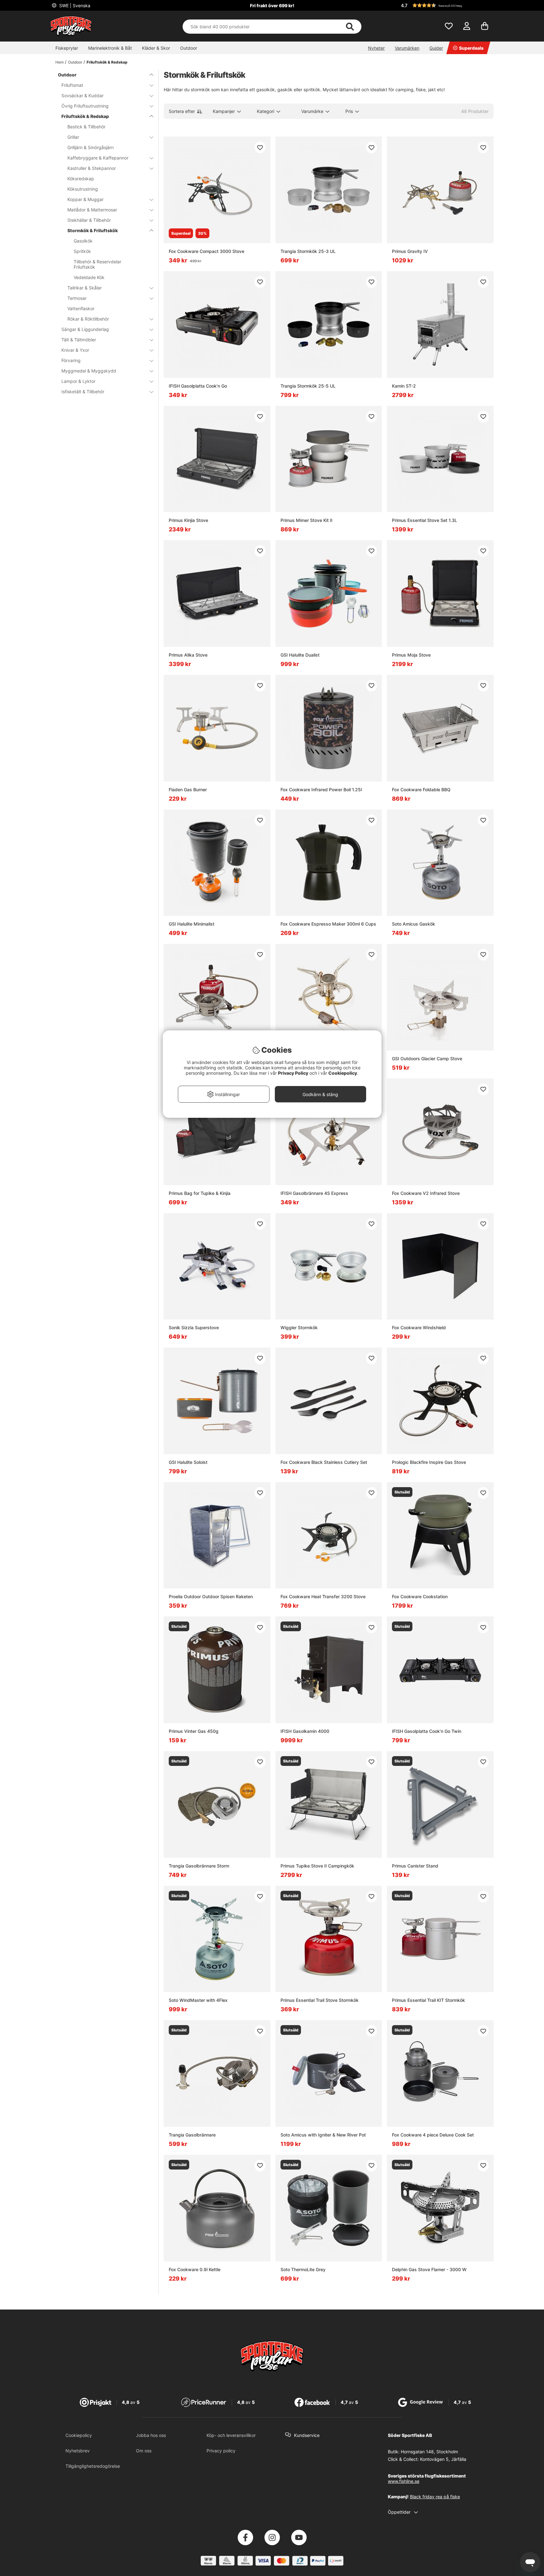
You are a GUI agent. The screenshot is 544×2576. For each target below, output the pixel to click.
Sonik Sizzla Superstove (194, 1327)
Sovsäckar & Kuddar (82, 95)
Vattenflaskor (81, 308)
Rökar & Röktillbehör (88, 319)
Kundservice (307, 2435)
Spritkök (82, 251)
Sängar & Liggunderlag (85, 329)
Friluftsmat (72, 85)
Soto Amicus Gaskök (414, 924)
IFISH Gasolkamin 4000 (305, 1731)
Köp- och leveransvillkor (231, 2435)
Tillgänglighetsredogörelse (93, 2466)
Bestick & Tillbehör (86, 127)
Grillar (73, 137)
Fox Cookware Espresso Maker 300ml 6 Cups (328, 924)
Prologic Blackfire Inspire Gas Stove (429, 1462)
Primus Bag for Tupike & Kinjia (200, 1193)
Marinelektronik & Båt (110, 48)
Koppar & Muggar (85, 199)
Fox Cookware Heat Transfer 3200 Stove (323, 1596)
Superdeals (471, 48)
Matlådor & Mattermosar (92, 210)
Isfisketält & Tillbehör (83, 392)
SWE (74, 6)
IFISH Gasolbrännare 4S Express (314, 1193)
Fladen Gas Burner (188, 790)
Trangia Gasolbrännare (192, 2135)
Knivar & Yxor (75, 350)
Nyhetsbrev (78, 2451)
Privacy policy (221, 2451)
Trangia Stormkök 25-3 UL (308, 251)
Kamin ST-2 (404, 386)
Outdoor (189, 48)
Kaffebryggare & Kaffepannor (98, 158)
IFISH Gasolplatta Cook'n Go (198, 386)
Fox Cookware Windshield (419, 1327)
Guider (436, 48)
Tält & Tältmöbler (79, 340)
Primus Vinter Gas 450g (194, 1731)
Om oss (144, 2451)
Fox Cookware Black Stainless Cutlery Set (324, 1462)
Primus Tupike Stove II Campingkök (317, 1866)
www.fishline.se (404, 2481)
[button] (446, 5)
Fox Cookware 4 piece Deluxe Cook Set (433, 2135)
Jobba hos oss (151, 2435)
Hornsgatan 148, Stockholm (429, 2452)
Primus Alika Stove (188, 655)
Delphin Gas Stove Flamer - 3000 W (429, 2269)
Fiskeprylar (67, 48)
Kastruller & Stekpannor (92, 168)
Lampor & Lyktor (78, 381)
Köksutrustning (83, 189)
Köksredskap (81, 179)
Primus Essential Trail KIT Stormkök (428, 2000)
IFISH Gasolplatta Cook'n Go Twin (427, 1731)
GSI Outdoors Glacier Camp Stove (427, 1058)
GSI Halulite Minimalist (192, 924)
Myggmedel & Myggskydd (89, 371)
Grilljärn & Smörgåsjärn (91, 147)
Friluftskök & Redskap (107, 62)
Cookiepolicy (79, 2435)
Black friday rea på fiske (435, 2497)
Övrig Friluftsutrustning (85, 106)
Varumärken (407, 48)
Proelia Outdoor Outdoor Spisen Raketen (211, 1596)
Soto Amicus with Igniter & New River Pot (323, 2135)
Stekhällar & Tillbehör (89, 220)
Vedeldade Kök (89, 277)
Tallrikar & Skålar (85, 288)
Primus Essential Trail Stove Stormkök (320, 2000)
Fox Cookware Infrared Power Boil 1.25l (321, 790)
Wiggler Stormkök (299, 1327)
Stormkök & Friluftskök (93, 230)
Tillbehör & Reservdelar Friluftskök (97, 264)
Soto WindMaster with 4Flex (198, 2000)
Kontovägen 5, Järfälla (443, 2459)
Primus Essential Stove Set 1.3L (425, 520)
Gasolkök (83, 241)
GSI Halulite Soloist (188, 1462)
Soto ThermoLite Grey (303, 2269)
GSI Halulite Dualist (300, 655)
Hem (59, 62)
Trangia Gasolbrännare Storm (199, 1866)
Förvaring (71, 360)
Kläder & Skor (156, 48)
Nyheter (376, 48)
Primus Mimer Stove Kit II (306, 520)
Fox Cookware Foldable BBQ (421, 790)
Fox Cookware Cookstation (420, 1596)
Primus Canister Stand (415, 1866)
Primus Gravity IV (410, 251)
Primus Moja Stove (411, 655)
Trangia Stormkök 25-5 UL (308, 386)
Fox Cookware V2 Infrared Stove (426, 1193)
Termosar (77, 298)
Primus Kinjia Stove (188, 520)
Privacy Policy (293, 1073)
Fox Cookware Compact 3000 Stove (207, 251)
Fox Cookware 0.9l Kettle (195, 2269)
